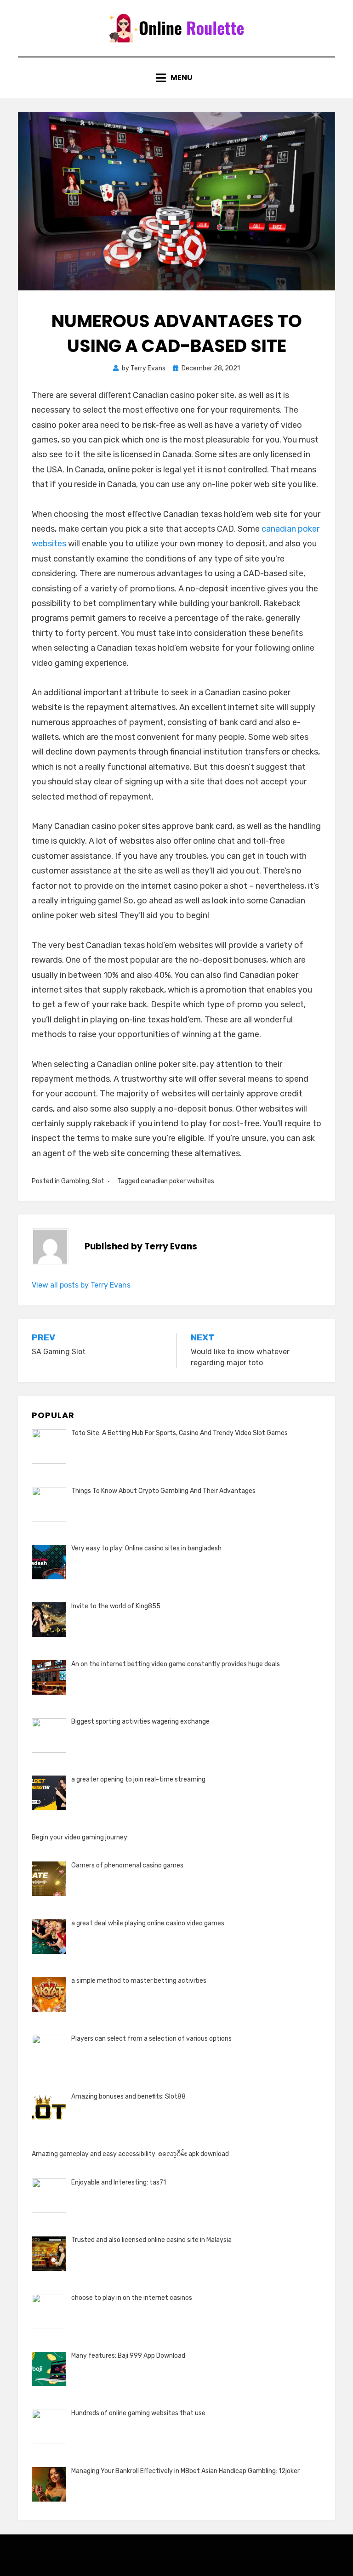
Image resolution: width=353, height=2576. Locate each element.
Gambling (75, 1181)
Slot (98, 1181)
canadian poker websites (177, 1181)
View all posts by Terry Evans (81, 1285)
